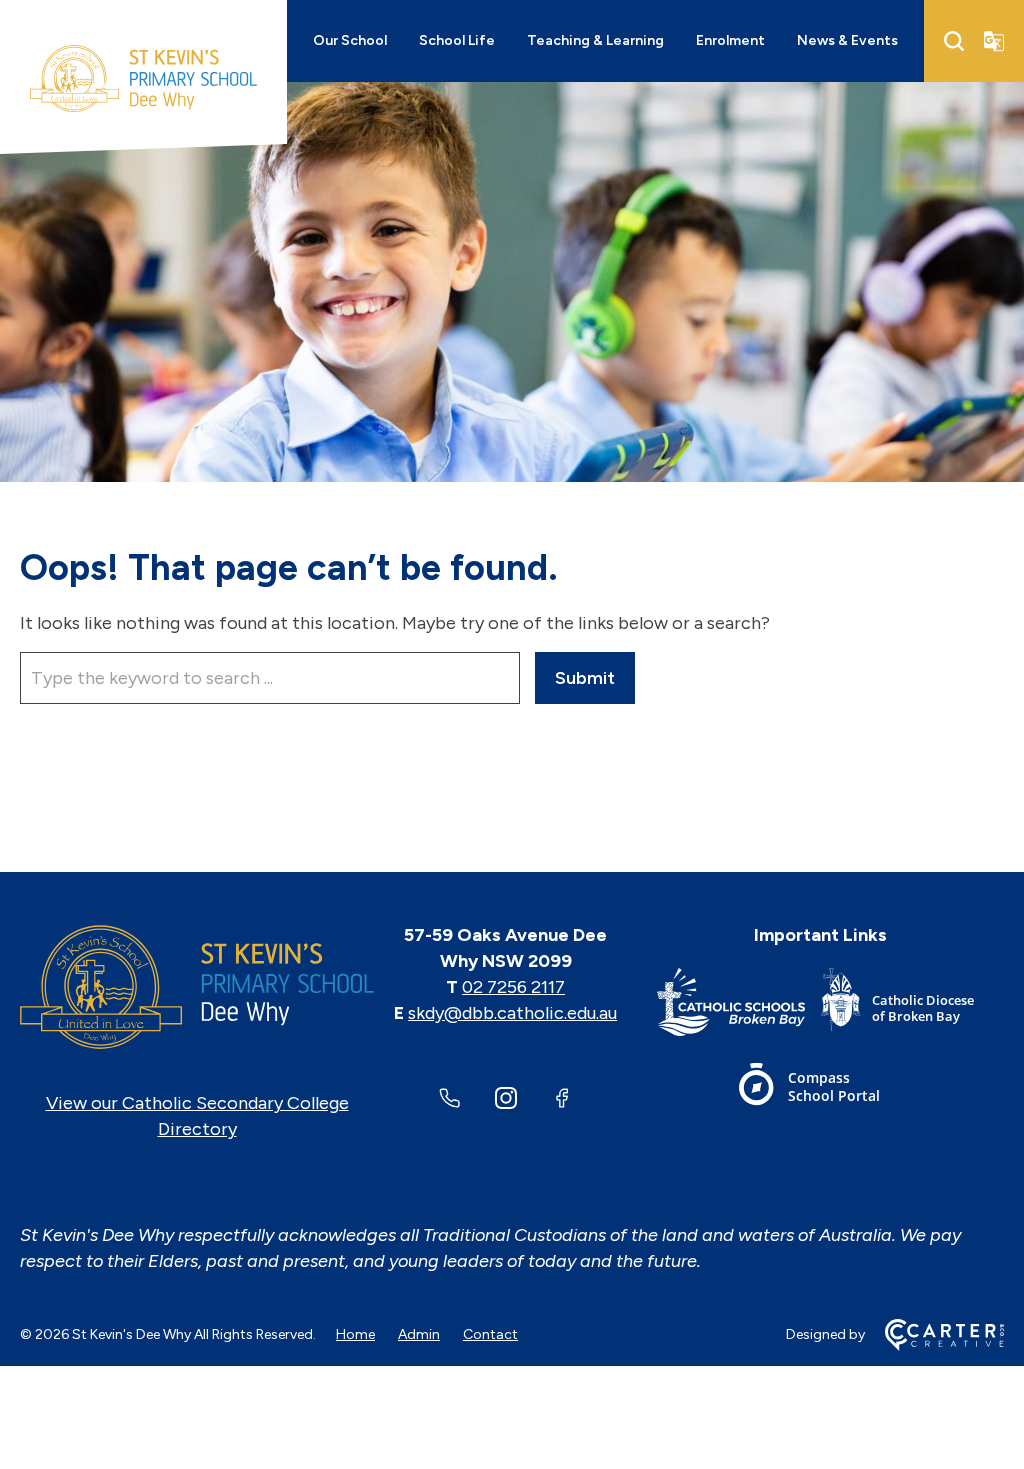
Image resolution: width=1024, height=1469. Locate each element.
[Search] (954, 41)
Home (355, 1334)
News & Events (847, 40)
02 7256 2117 (513, 987)
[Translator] (994, 41)
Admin (419, 1334)
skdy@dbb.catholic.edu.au (512, 1013)
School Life (457, 40)
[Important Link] (738, 1005)
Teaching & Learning (595, 40)
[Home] (197, 987)
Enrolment (730, 40)
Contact (490, 1334)
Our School (350, 40)
